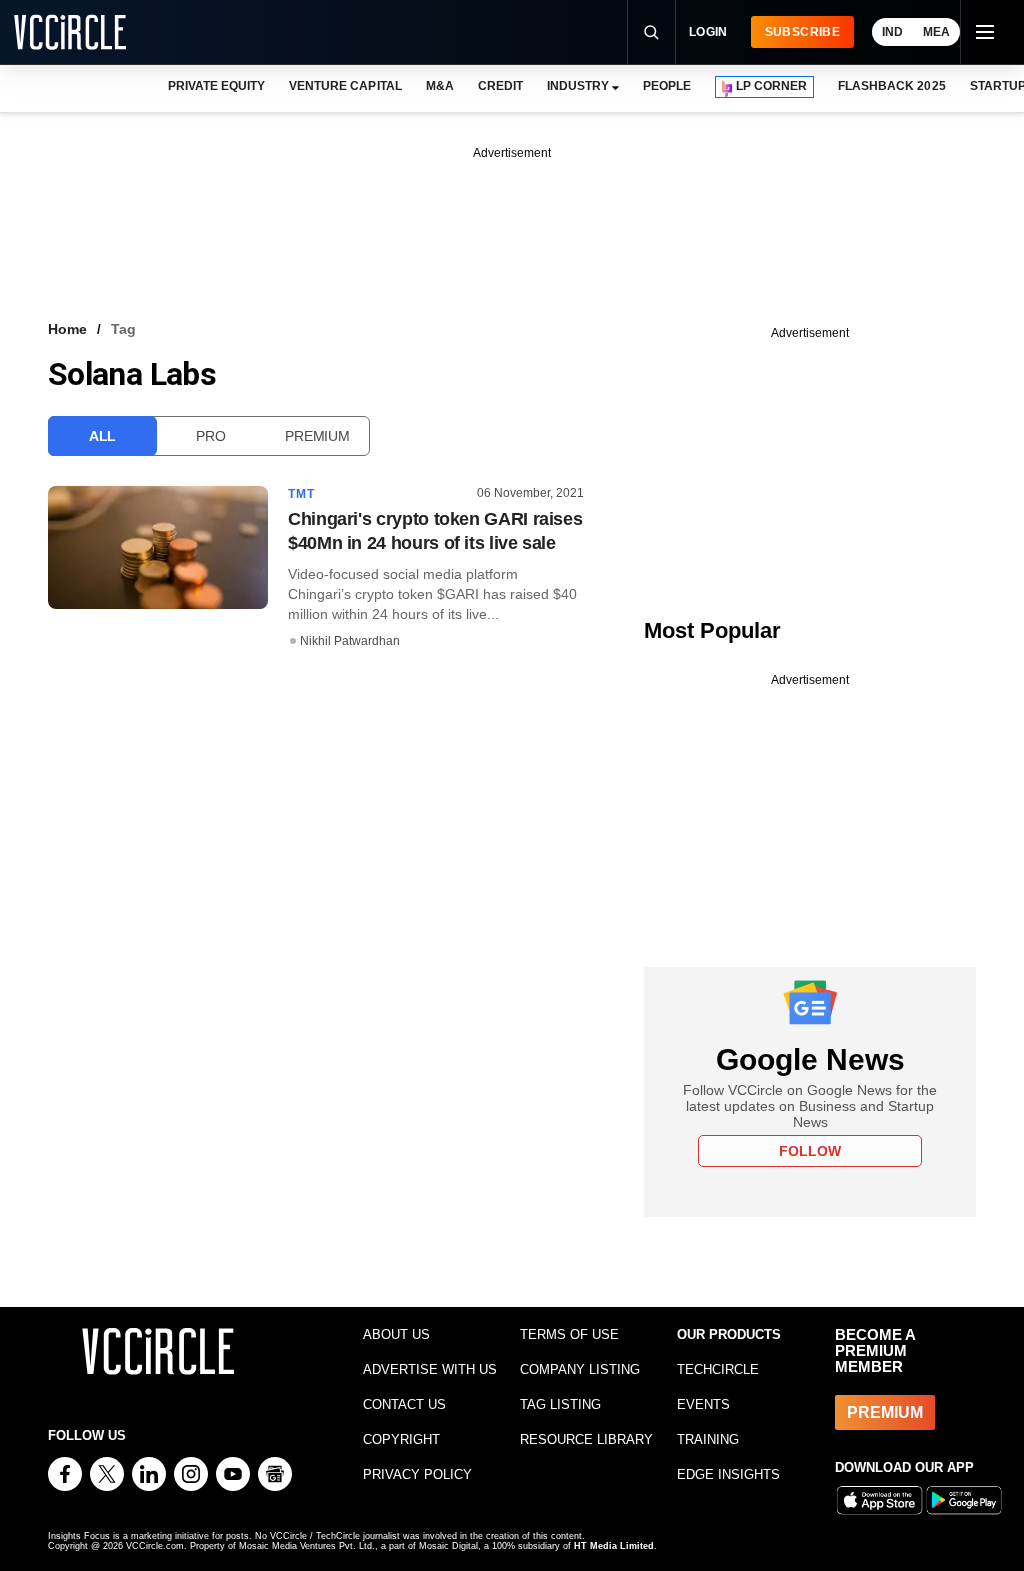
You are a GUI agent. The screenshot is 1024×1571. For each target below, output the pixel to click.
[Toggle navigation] (984, 32)
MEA (936, 32)
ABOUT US (396, 1334)
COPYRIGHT (401, 1439)
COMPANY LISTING (580, 1369)
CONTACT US (404, 1404)
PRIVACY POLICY (417, 1474)
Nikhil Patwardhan (350, 641)
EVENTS (703, 1404)
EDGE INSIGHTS (728, 1474)
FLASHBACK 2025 (891, 86)
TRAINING (708, 1439)
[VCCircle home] (70, 32)
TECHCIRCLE (718, 1369)
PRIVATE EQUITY (216, 86)
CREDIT (500, 86)
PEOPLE (667, 86)
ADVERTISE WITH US (430, 1369)
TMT (302, 494)
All (102, 436)
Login (708, 32)
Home (67, 329)
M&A (440, 86)
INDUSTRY (578, 86)
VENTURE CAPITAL (345, 86)
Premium (317, 436)
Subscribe (802, 32)
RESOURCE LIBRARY (586, 1439)
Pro (210, 436)
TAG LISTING (560, 1404)
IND (892, 32)
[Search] (651, 32)
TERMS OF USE (569, 1334)
